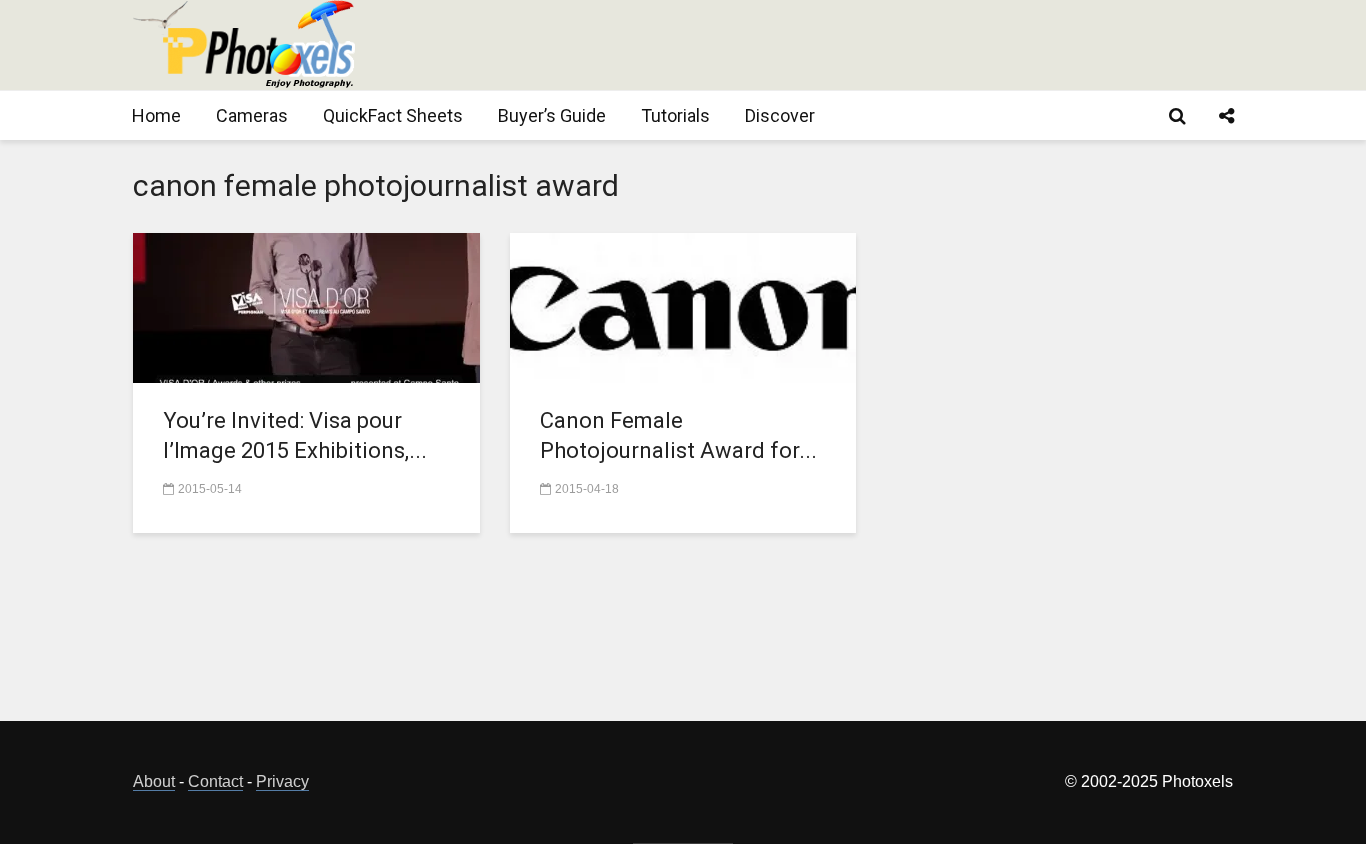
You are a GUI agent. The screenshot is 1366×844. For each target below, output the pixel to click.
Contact (215, 781)
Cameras (252, 115)
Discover (780, 115)
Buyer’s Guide (552, 115)
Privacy (282, 781)
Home (156, 115)
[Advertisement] (869, 45)
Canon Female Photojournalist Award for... (678, 435)
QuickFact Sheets (393, 115)
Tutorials (675, 115)
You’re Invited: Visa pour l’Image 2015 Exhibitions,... (295, 435)
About (154, 781)
